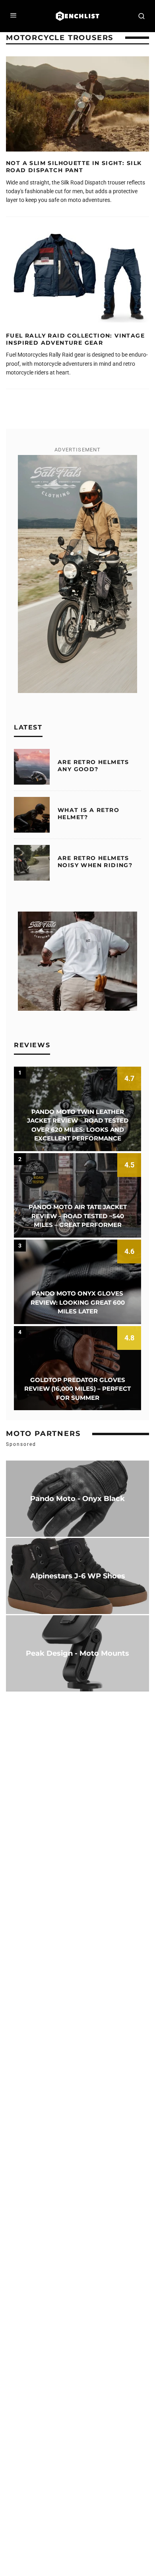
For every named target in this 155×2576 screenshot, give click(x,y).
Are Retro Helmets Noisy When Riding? (95, 862)
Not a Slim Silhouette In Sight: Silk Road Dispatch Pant (74, 167)
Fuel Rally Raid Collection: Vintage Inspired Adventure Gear (75, 339)
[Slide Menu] (14, 16)
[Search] (141, 16)
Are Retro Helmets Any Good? (93, 766)
